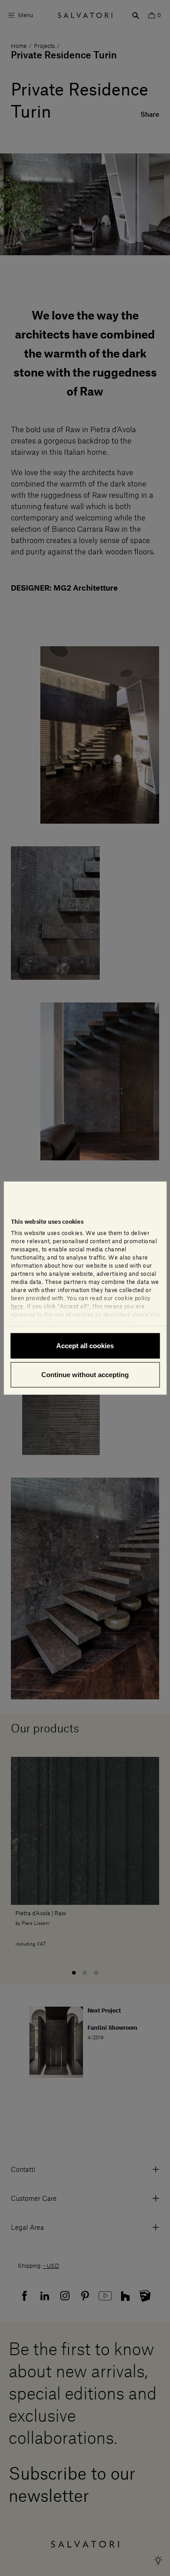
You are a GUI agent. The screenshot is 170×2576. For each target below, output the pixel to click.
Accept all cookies (85, 1346)
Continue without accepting (85, 1374)
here (17, 1307)
